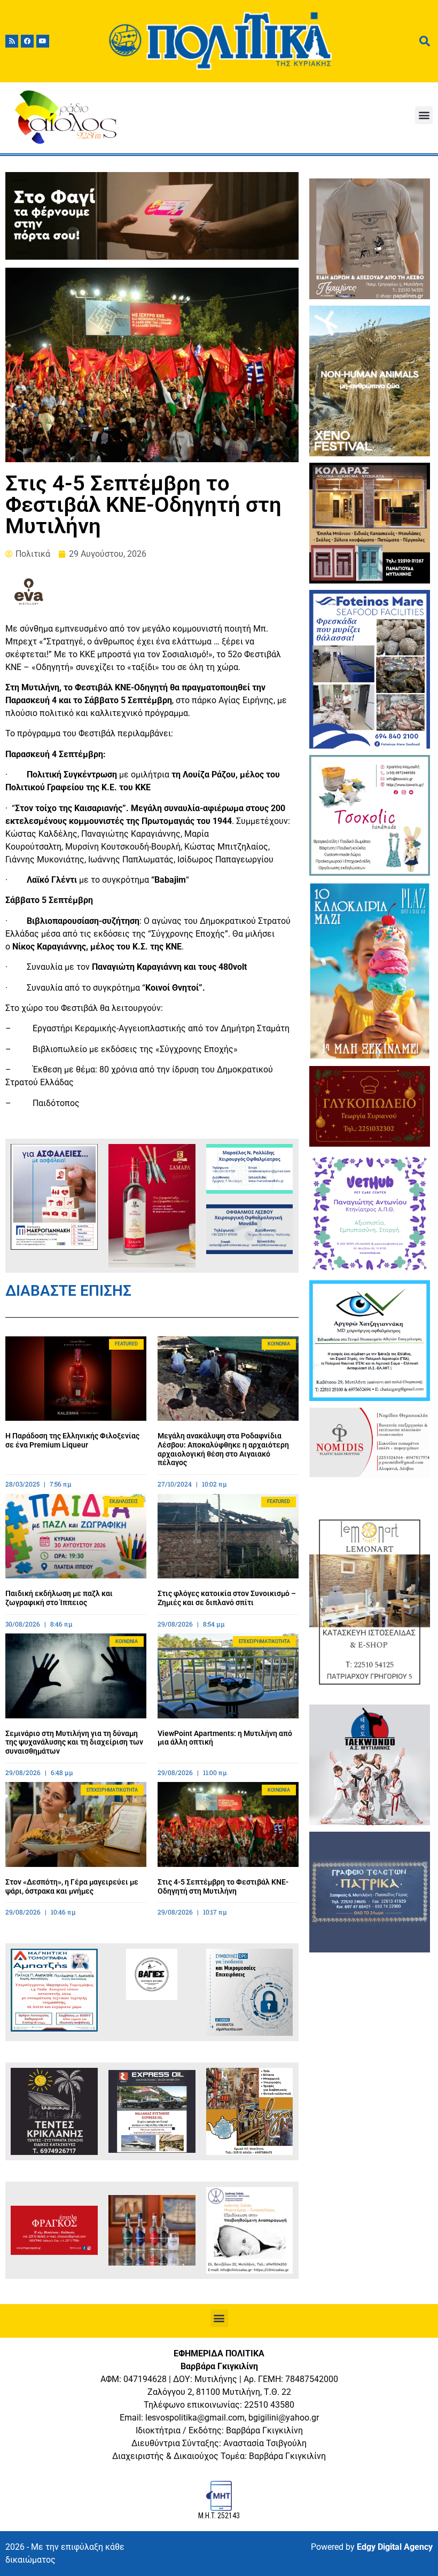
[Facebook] (27, 41)
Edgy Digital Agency (395, 2547)
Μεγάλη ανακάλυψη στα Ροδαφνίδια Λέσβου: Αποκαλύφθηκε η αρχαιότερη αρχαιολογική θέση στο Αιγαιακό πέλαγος (223, 1449)
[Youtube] (43, 41)
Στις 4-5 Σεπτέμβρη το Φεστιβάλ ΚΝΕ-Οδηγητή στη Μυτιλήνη (223, 1886)
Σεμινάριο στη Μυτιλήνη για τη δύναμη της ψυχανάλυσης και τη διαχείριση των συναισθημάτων (74, 1742)
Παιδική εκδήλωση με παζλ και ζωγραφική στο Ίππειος (59, 1598)
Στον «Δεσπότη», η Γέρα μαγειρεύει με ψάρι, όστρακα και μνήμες (72, 1886)
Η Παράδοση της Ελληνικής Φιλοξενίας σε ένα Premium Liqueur (72, 1440)
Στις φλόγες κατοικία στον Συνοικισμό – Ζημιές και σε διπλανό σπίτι (227, 1598)
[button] (424, 115)
